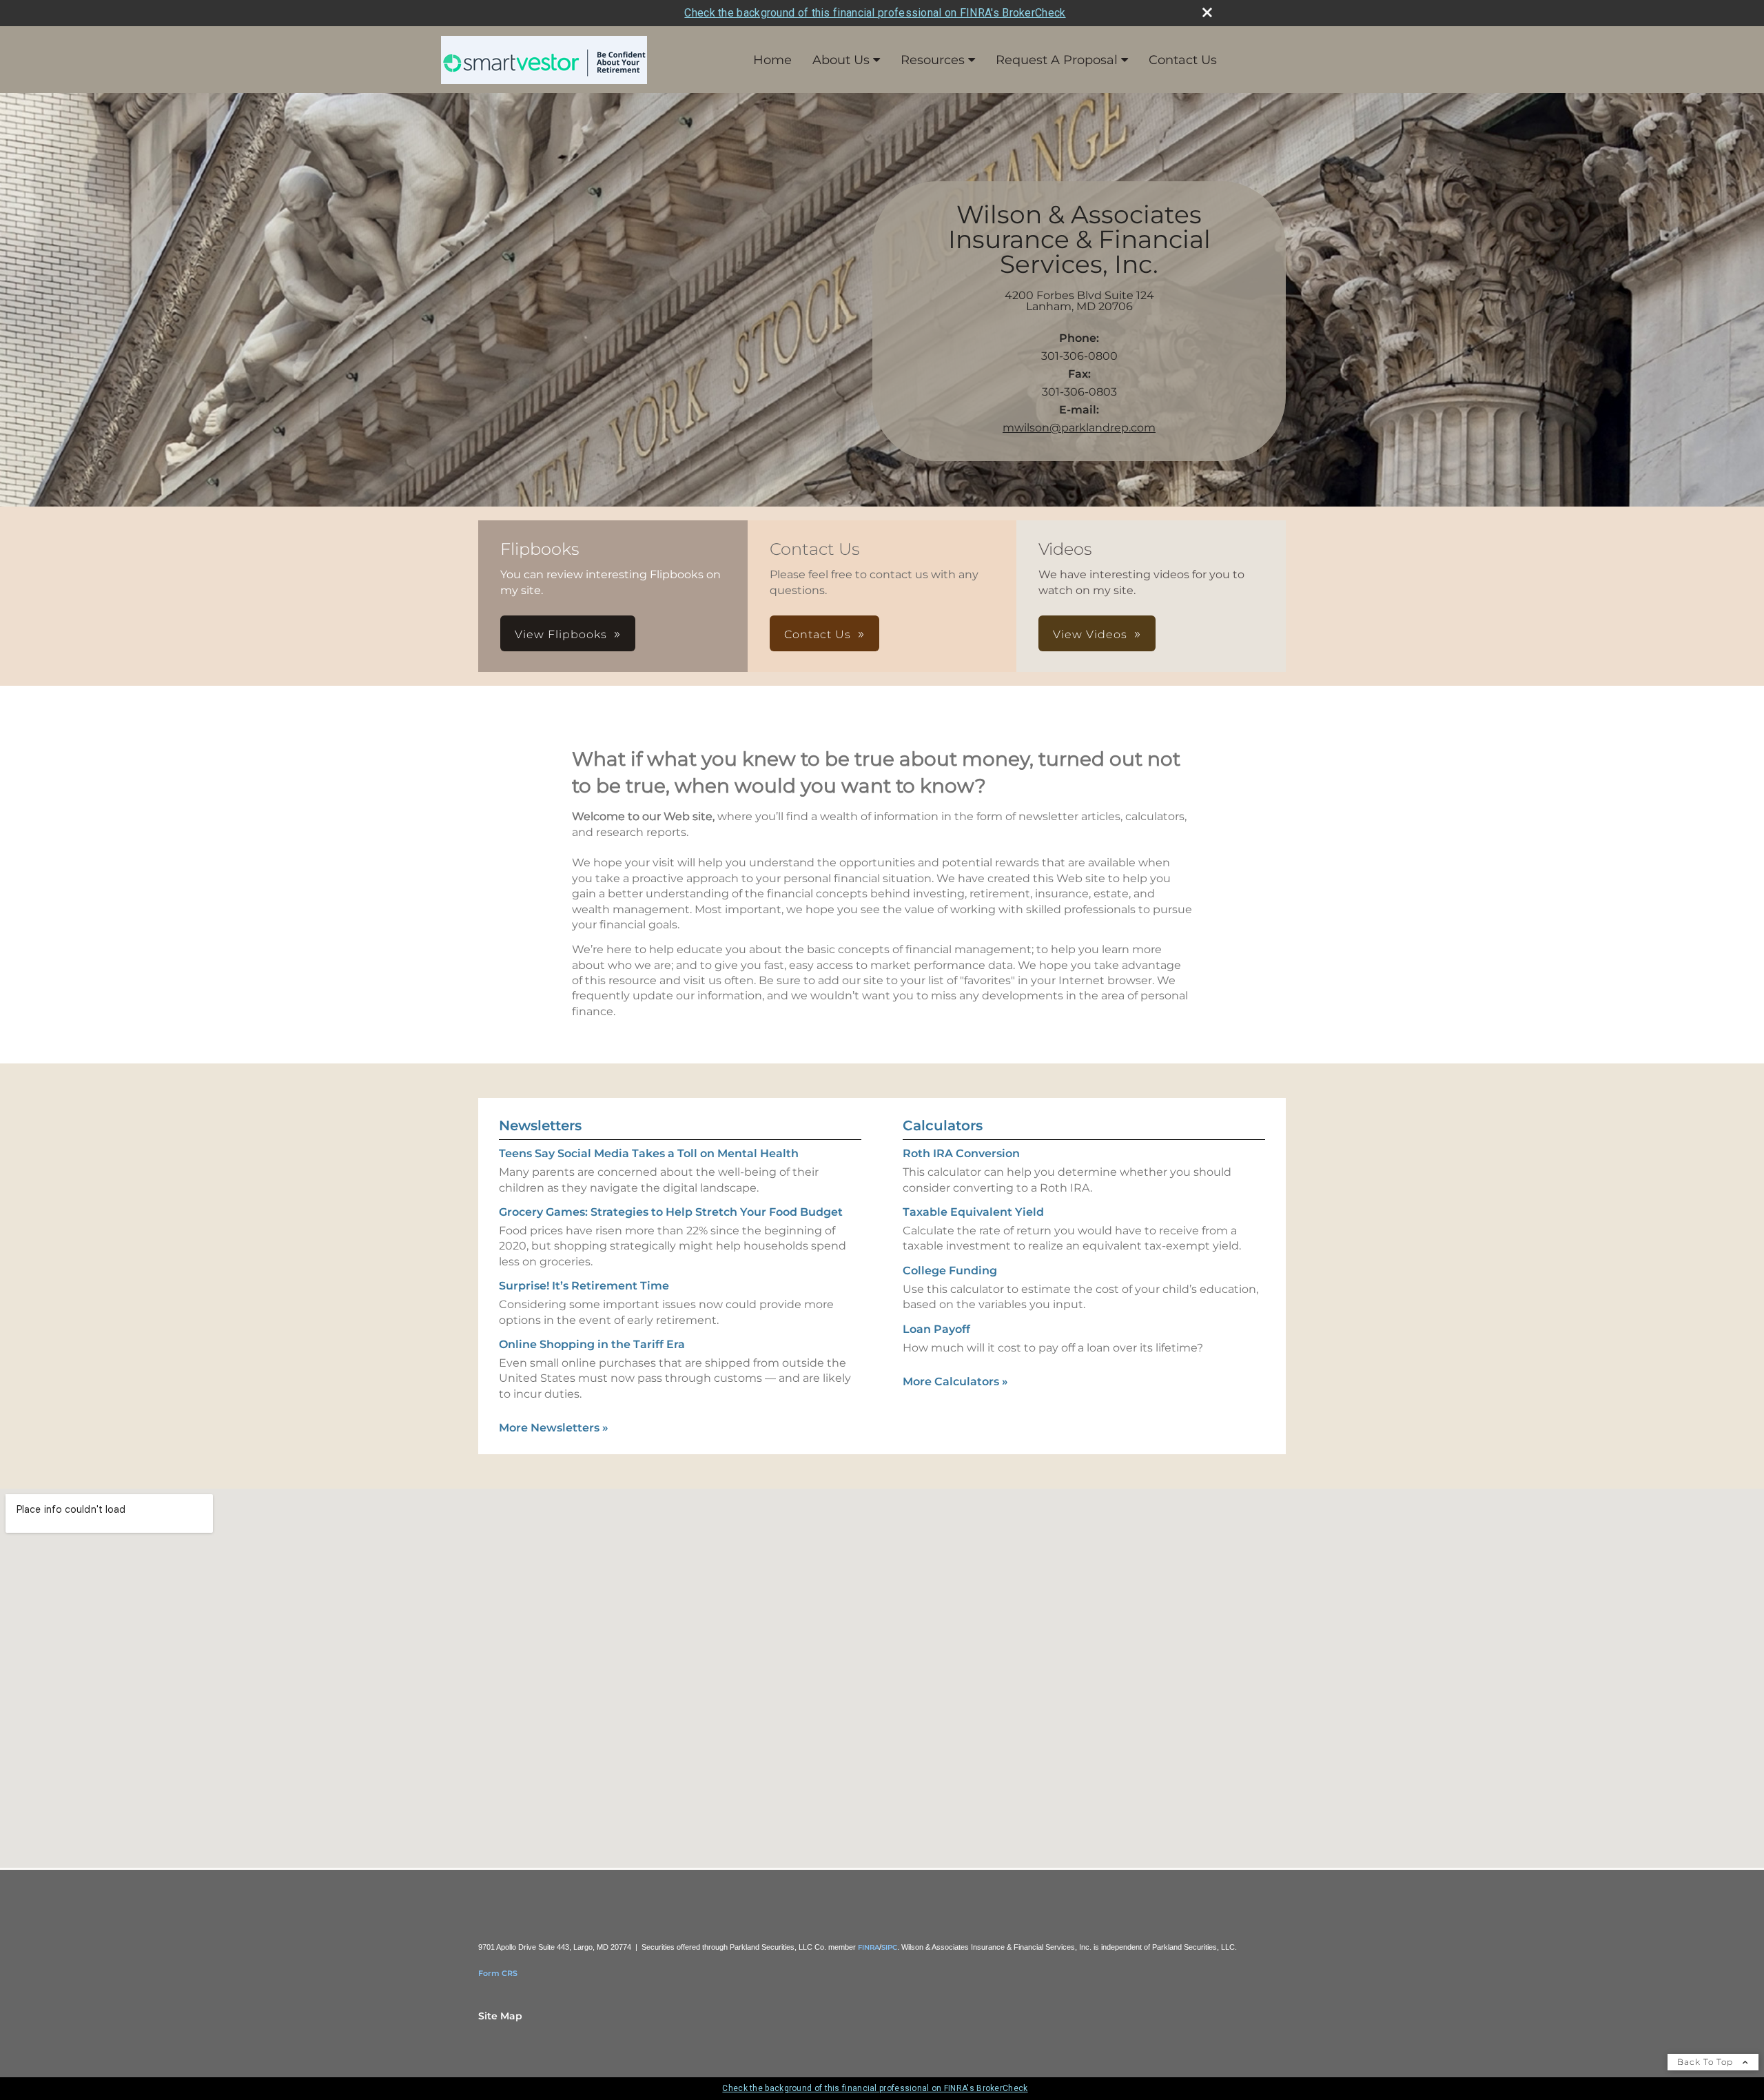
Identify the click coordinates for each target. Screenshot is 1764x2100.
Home (772, 60)
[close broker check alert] (1207, 12)
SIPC (889, 1947)
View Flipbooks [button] (561, 634)
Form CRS (498, 1973)
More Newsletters (554, 1428)
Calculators (943, 1125)
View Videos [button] (1090, 634)
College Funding (950, 1271)
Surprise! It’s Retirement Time (584, 1286)
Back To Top (1706, 2062)
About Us (841, 60)
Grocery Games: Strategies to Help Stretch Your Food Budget (671, 1212)
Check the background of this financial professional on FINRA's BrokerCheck (875, 13)
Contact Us (1183, 60)
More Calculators (955, 1382)
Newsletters (540, 1125)
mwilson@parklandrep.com (1079, 428)
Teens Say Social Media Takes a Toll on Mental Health (649, 1153)
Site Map (500, 2016)
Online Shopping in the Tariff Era (592, 1344)
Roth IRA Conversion (961, 1153)
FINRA (869, 1947)
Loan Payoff (936, 1329)
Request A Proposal (1057, 60)
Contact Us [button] (818, 634)
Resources (933, 60)
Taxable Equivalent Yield (973, 1212)
